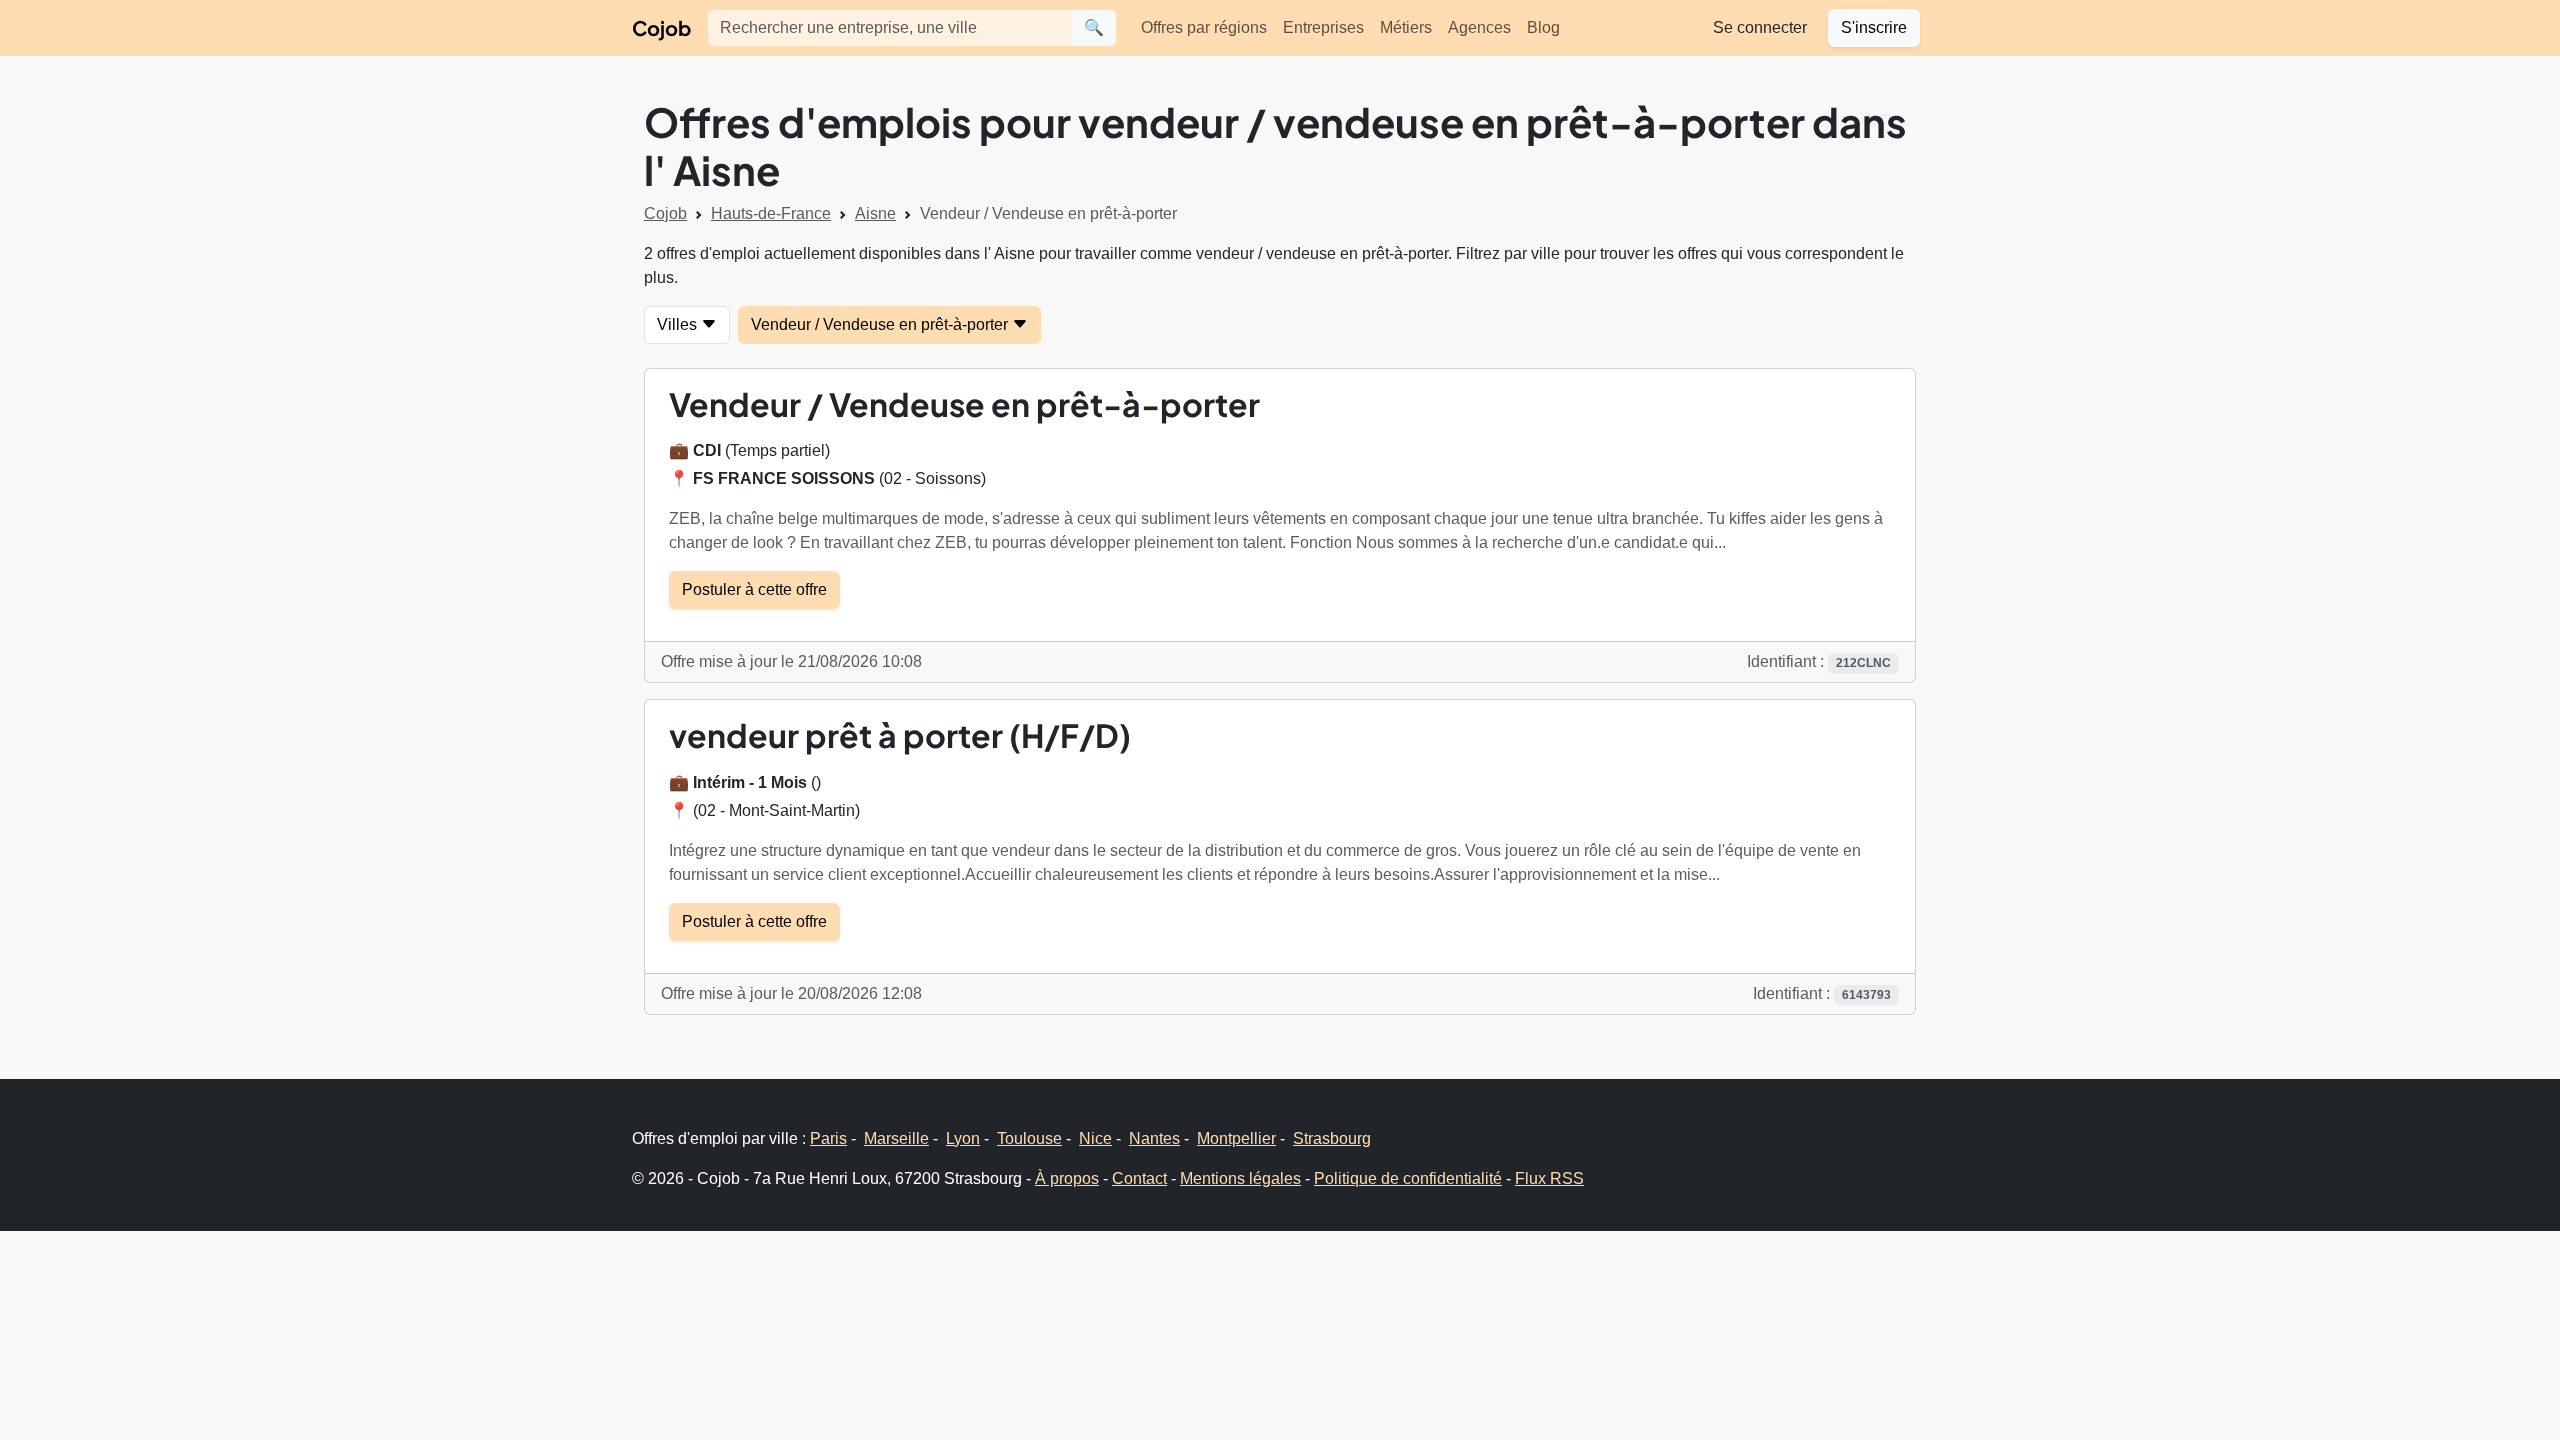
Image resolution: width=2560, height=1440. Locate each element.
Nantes (1154, 1138)
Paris (828, 1138)
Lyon (963, 1138)
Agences (1479, 27)
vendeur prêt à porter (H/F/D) (900, 735)
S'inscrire (1874, 27)
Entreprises (1323, 27)
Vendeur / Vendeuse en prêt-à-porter (881, 324)
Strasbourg (1332, 1138)
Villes (679, 324)
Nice (1095, 1138)
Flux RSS (1549, 1178)
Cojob (661, 27)
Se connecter (1760, 27)
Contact (1139, 1178)
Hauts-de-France (771, 213)
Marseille (896, 1138)
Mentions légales (1240, 1178)
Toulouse (1029, 1138)
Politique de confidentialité (1408, 1178)
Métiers (1406, 27)
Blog (1543, 27)
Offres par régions (1204, 27)
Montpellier (1236, 1138)
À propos (1067, 1178)
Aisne (875, 213)
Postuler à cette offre (754, 589)
